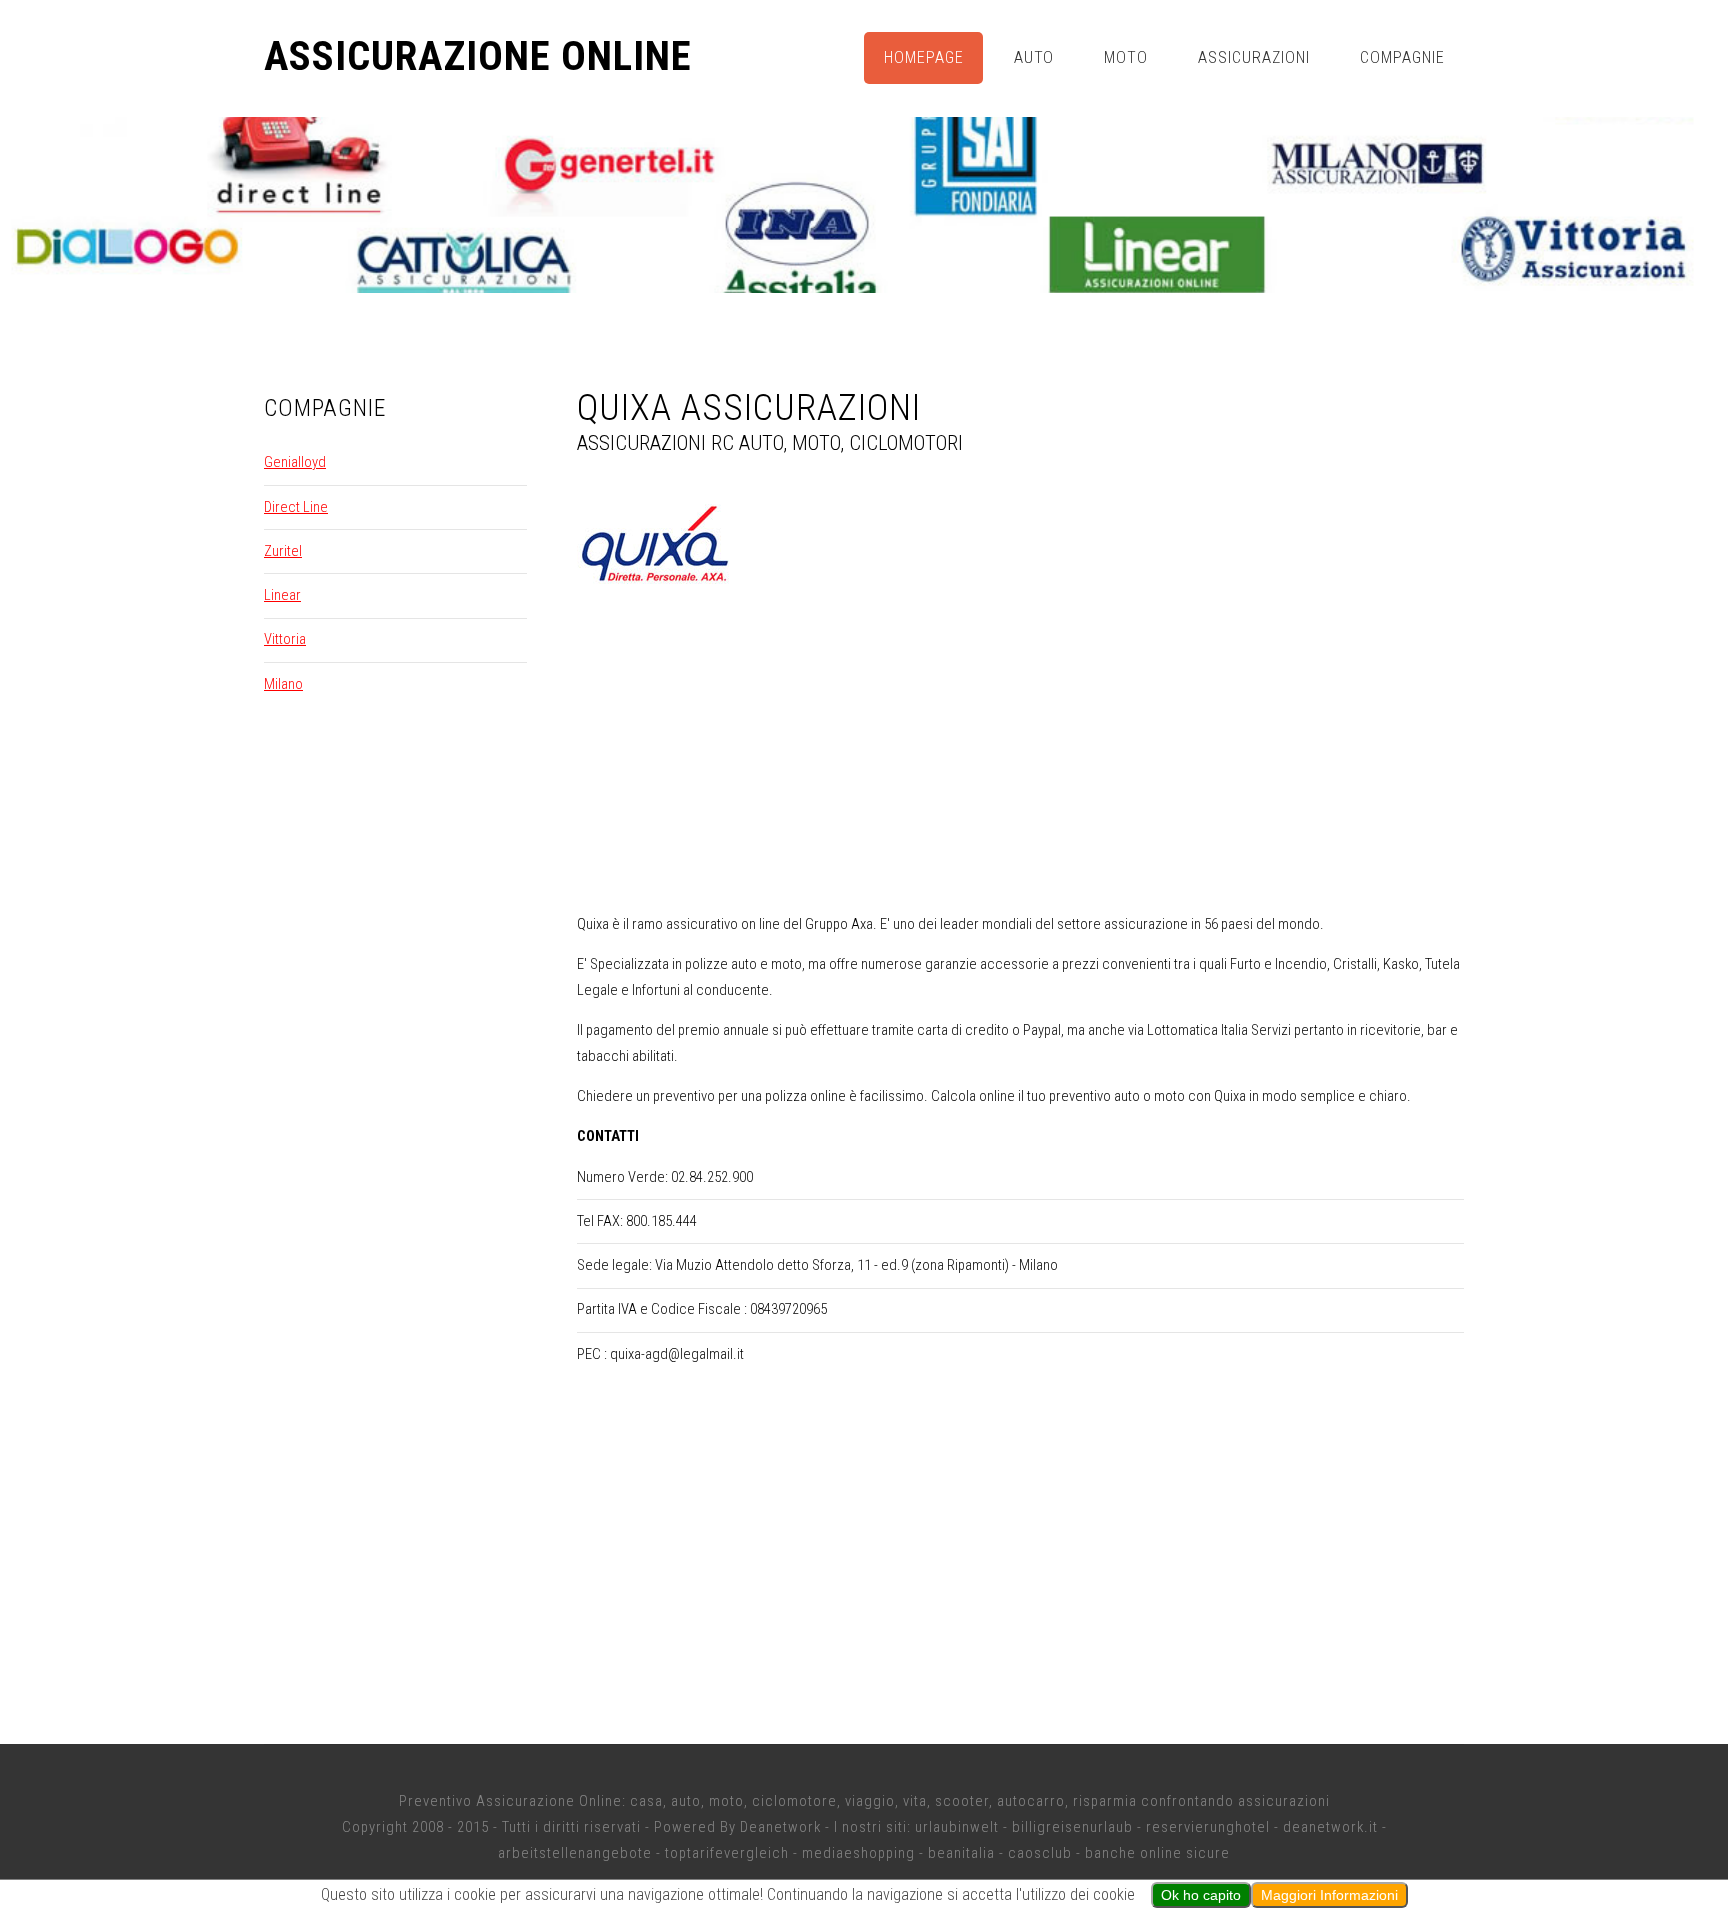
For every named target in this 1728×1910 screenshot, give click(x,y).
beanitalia (961, 1853)
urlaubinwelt (957, 1827)
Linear (282, 595)
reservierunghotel (1208, 1827)
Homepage (924, 57)
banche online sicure (1157, 1853)
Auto (1034, 57)
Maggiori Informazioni (1329, 1895)
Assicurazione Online (478, 57)
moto (726, 1801)
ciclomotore (794, 1801)
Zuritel (283, 551)
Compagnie (1402, 57)
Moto (1126, 57)
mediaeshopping (858, 1853)
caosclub (1040, 1853)
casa (646, 1801)
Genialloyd (295, 462)
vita (915, 1801)
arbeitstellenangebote (575, 1853)
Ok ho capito (1201, 1895)
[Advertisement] (1021, 757)
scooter (962, 1801)
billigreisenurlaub (1072, 1827)
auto (686, 1801)
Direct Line (296, 507)
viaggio (870, 1801)
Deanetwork (780, 1827)
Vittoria (285, 639)
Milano (283, 684)
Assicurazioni (1254, 57)
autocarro (1031, 1801)
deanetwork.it (1330, 1827)
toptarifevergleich (727, 1853)
